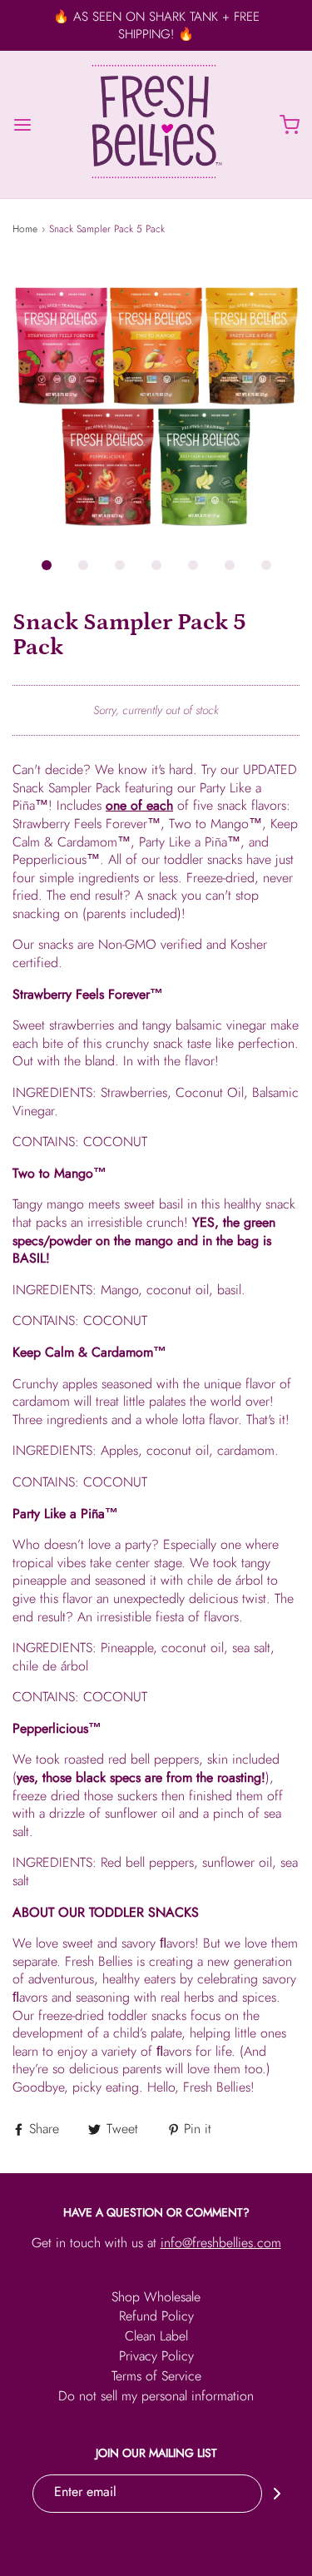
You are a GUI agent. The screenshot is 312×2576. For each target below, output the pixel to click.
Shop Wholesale (156, 2298)
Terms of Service (156, 2377)
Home (25, 229)
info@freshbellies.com (221, 2243)
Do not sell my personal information (156, 2397)
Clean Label (156, 2338)
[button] (156, 403)
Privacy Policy (156, 2358)
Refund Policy (156, 2318)
